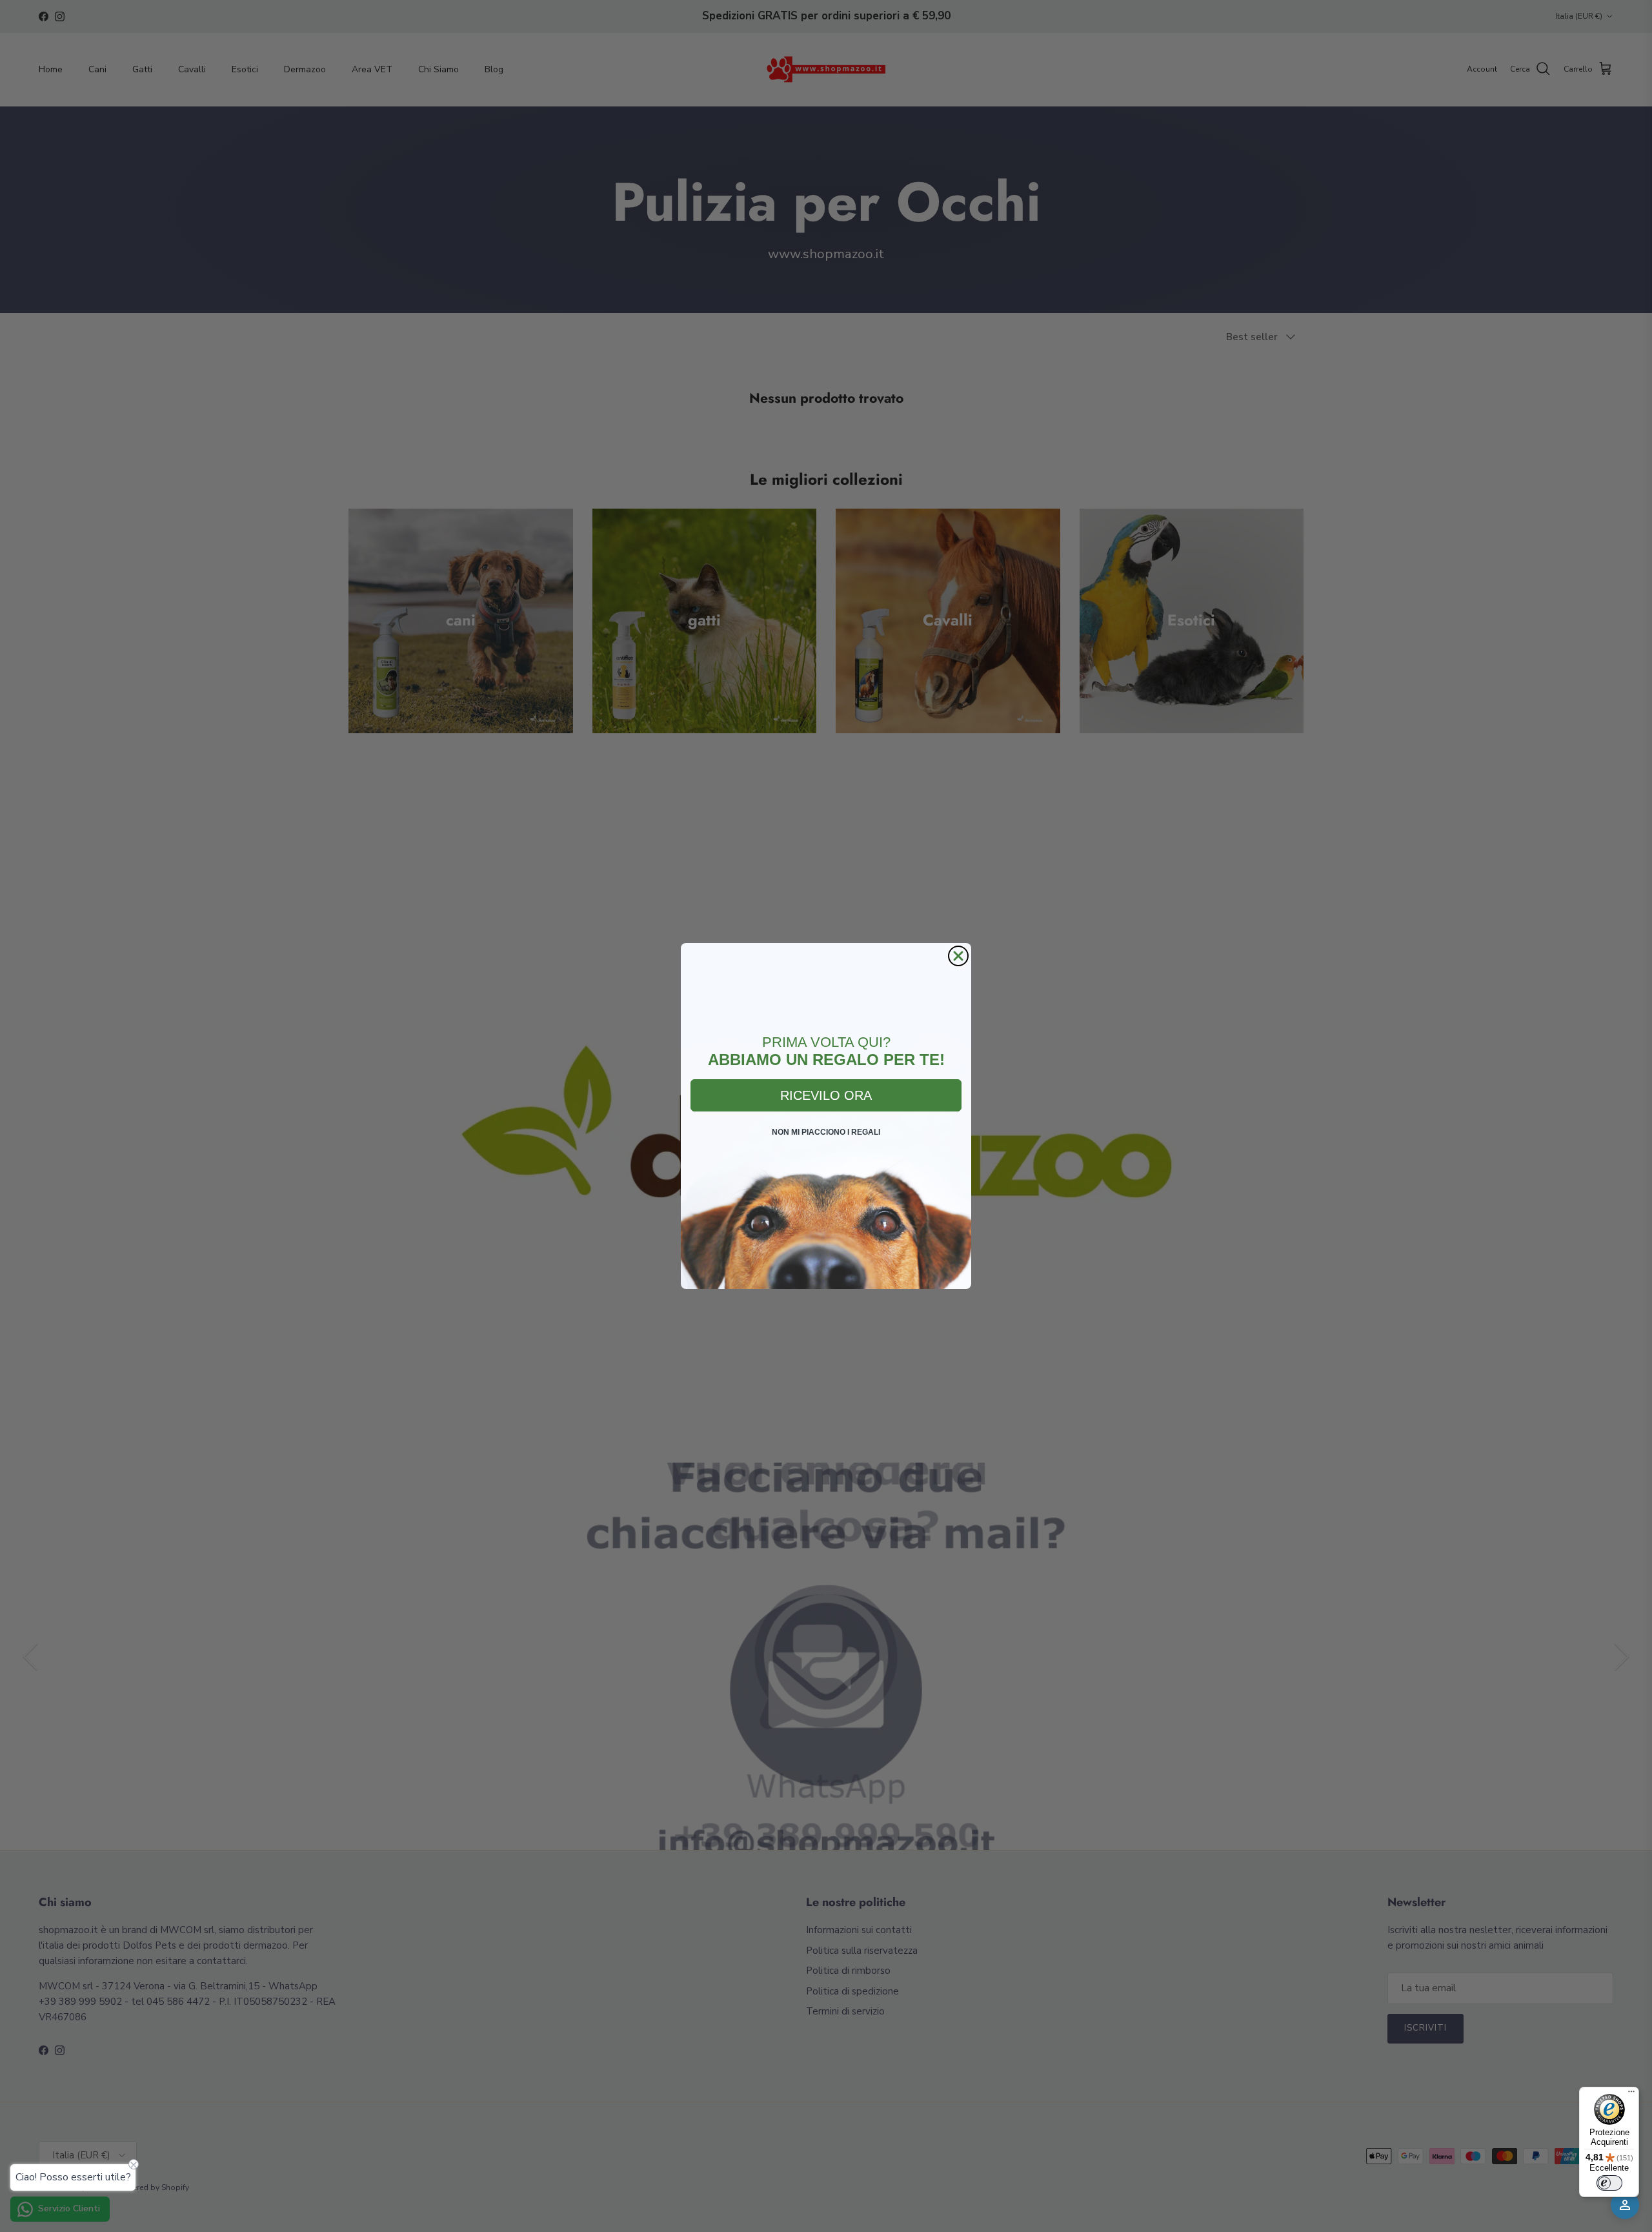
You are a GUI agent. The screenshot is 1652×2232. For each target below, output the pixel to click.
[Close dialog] (958, 956)
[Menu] (1631, 2095)
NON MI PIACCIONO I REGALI (826, 1132)
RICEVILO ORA (826, 1095)
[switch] (1609, 2183)
